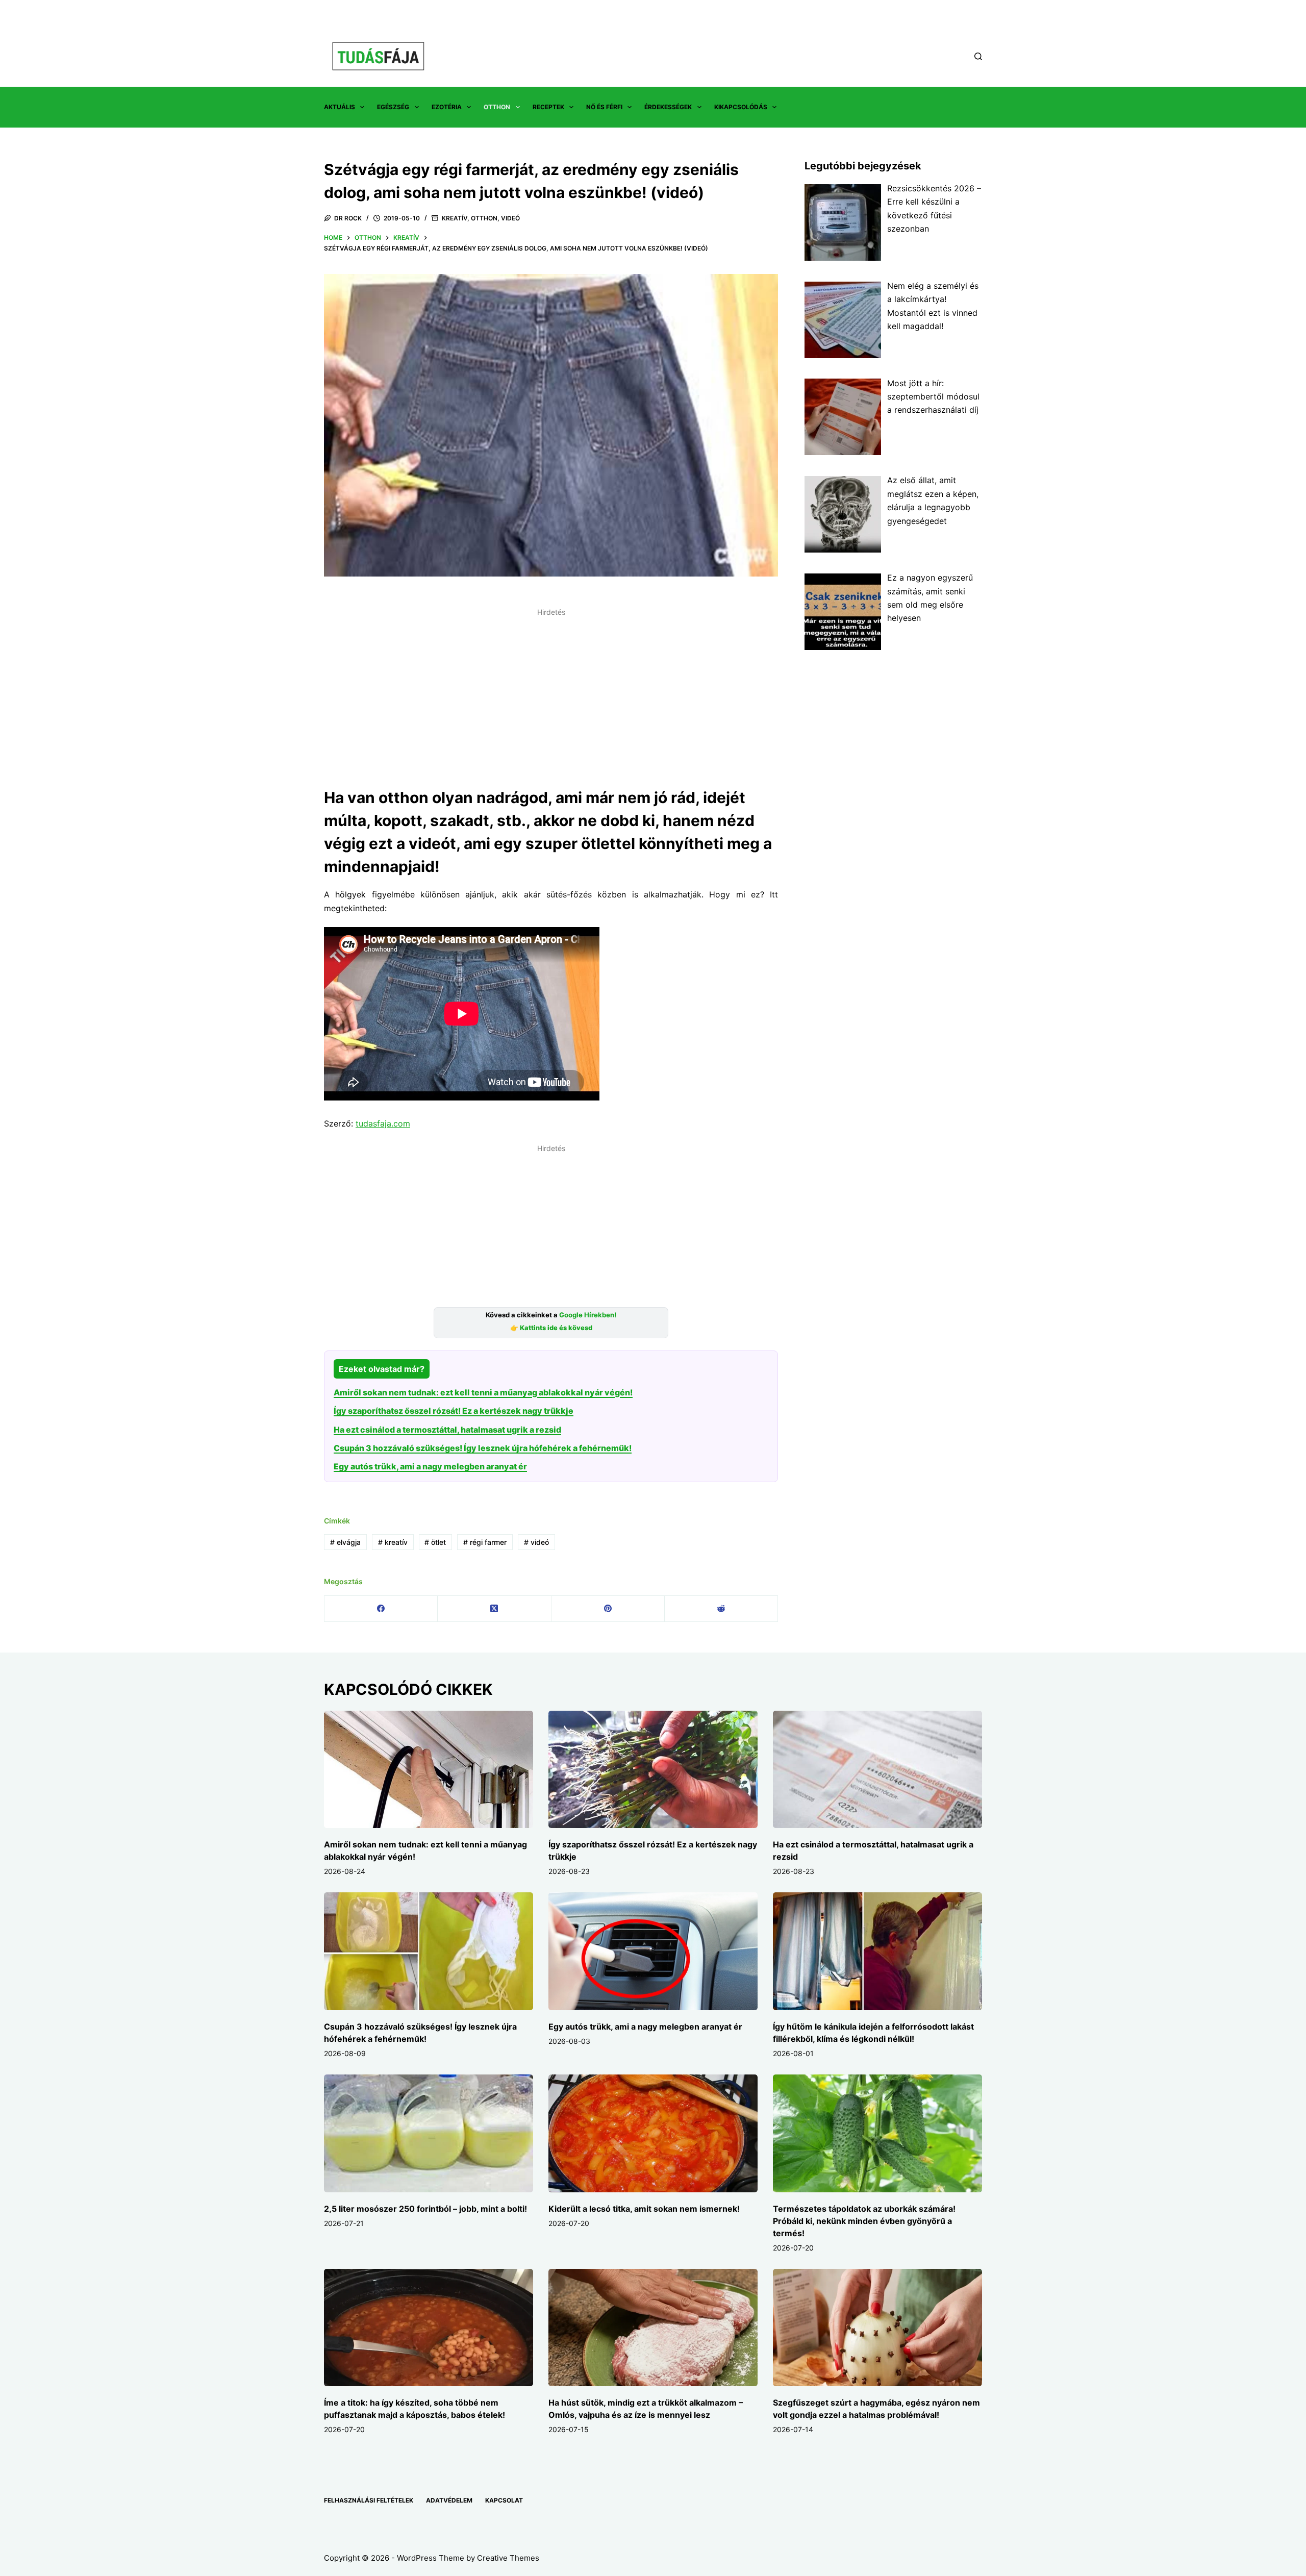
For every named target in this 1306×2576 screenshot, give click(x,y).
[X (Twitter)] (494, 1609)
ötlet (435, 1542)
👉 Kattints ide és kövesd (551, 1328)
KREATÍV (455, 218)
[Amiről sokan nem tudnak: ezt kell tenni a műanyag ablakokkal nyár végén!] (429, 1770)
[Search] (978, 56)
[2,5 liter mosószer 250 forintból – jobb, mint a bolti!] (429, 2133)
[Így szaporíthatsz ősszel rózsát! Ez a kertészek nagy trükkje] (653, 1770)
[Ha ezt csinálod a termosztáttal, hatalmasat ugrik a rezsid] (877, 1770)
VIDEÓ (510, 218)
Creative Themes (508, 2558)
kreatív (393, 1542)
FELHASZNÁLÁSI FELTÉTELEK (369, 2500)
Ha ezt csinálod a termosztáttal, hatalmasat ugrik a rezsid (447, 1430)
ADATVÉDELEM (449, 2500)
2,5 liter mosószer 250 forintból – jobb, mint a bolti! (425, 2209)
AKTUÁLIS (340, 107)
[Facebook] (381, 1609)
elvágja (345, 1542)
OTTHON (497, 107)
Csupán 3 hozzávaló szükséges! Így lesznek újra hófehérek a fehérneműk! (483, 1448)
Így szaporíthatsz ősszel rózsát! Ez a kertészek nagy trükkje (454, 1411)
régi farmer (485, 1542)
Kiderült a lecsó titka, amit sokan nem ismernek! (644, 2209)
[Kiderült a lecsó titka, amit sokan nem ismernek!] (653, 2133)
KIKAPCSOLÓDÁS (741, 107)
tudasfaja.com (383, 1123)
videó (536, 1542)
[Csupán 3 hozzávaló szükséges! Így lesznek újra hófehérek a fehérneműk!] (429, 1951)
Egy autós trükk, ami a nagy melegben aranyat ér (430, 1466)
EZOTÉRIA (447, 107)
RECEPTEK (548, 107)
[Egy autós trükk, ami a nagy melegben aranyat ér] (653, 1951)
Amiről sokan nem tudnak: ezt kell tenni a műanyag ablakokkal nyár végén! (483, 1392)
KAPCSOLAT (504, 2500)
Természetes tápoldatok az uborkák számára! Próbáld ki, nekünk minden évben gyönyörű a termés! (864, 2221)
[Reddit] (721, 1609)
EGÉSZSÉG (393, 107)
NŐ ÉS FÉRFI (604, 107)
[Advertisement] (551, 692)
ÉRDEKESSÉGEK (668, 107)
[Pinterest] (608, 1609)
